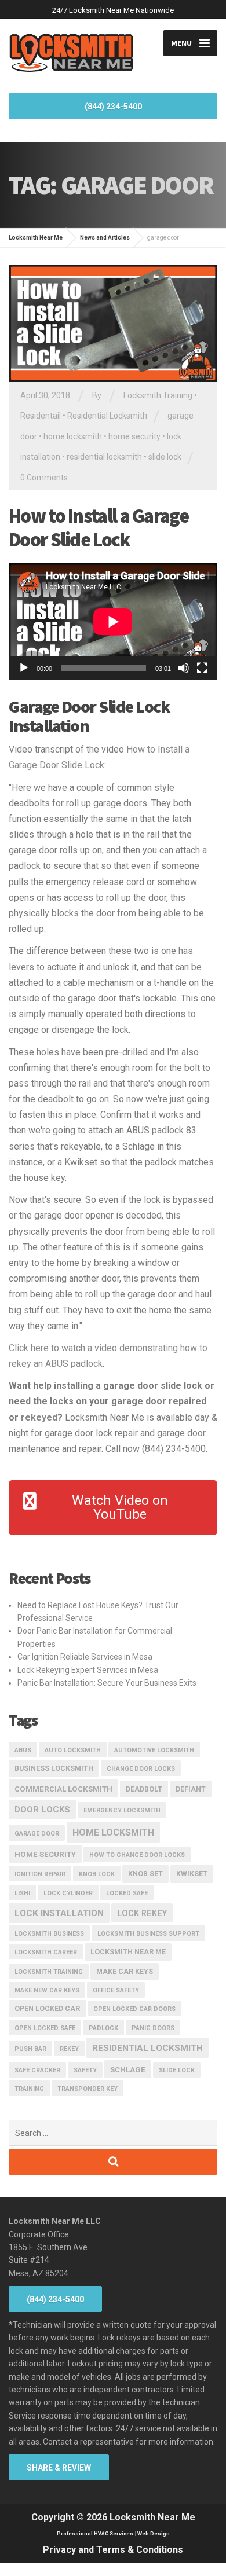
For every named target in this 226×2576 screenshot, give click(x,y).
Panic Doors (153, 2028)
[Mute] (184, 668)
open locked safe (45, 2028)
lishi (22, 1893)
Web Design (154, 2534)
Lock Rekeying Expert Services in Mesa (88, 1670)
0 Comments (44, 478)
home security (134, 436)
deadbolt (144, 1789)
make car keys (125, 1972)
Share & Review (59, 2468)
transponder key (88, 2089)
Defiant (191, 1789)
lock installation (59, 1913)
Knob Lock (97, 1874)
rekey (69, 2049)
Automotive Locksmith (154, 1750)
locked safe (127, 1893)
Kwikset (192, 1874)
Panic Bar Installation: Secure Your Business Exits (107, 1683)
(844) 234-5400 (113, 107)
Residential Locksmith (107, 416)
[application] (113, 621)
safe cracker (37, 2070)
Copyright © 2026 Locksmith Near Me (113, 2517)
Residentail (41, 416)
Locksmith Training (158, 395)
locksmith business (49, 1934)
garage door (37, 1834)
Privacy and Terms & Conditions (113, 2550)
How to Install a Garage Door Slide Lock (99, 528)
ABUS (23, 1750)
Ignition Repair (40, 1874)
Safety (85, 2070)
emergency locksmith (122, 1810)
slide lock (165, 457)
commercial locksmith (63, 1789)
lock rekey (142, 1913)
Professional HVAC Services (95, 2534)
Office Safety (116, 1990)
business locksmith (54, 1768)
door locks (42, 1810)
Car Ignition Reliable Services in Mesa (85, 1657)
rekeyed (39, 1417)
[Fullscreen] (202, 668)
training (29, 2089)
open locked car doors (134, 2009)
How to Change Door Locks (137, 1855)
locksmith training (49, 1972)
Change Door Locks (141, 1769)
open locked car (47, 2009)
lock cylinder (68, 1893)
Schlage (128, 2070)
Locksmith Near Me (128, 1952)
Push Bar (30, 2049)
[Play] (24, 668)
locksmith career (46, 1952)
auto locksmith (73, 1750)
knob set (145, 1874)
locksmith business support (148, 1934)
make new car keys (47, 1990)
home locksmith (73, 436)
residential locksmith (104, 457)
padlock (103, 2028)
